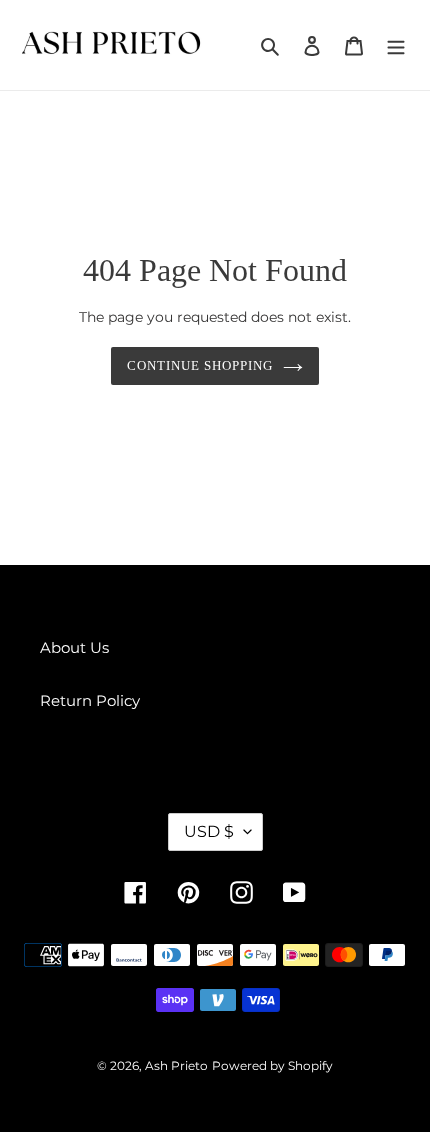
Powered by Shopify (272, 1065)
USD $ (209, 831)
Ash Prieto (176, 1065)
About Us (74, 647)
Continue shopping (200, 365)
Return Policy (90, 700)
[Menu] (396, 45)
